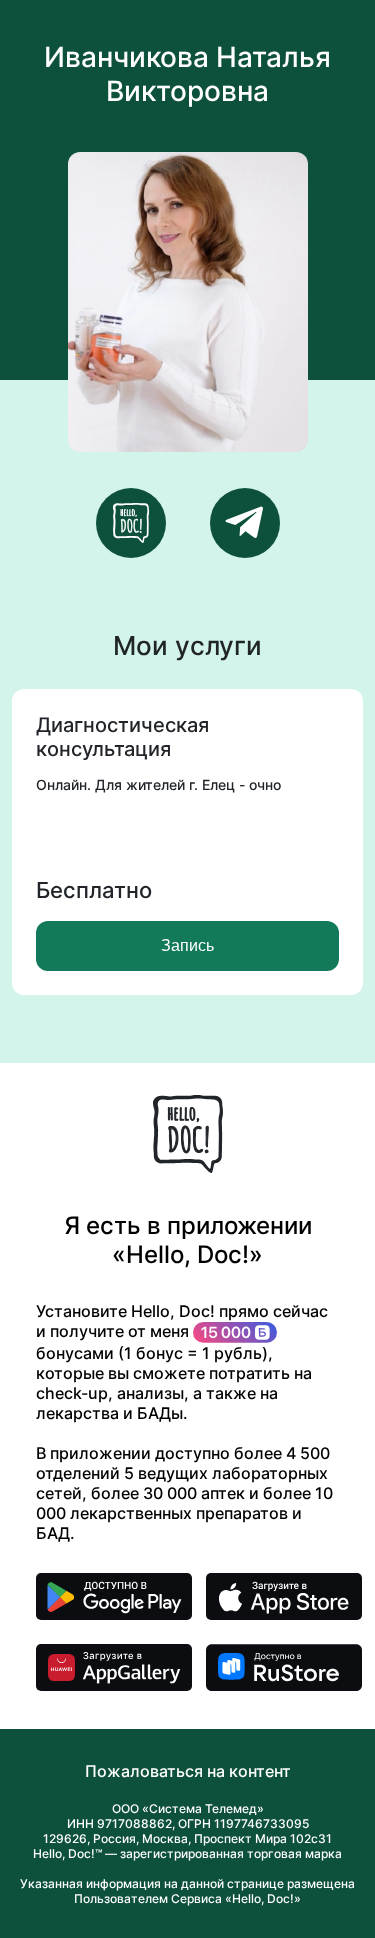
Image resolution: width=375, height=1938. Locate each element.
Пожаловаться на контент (188, 1771)
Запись (187, 945)
